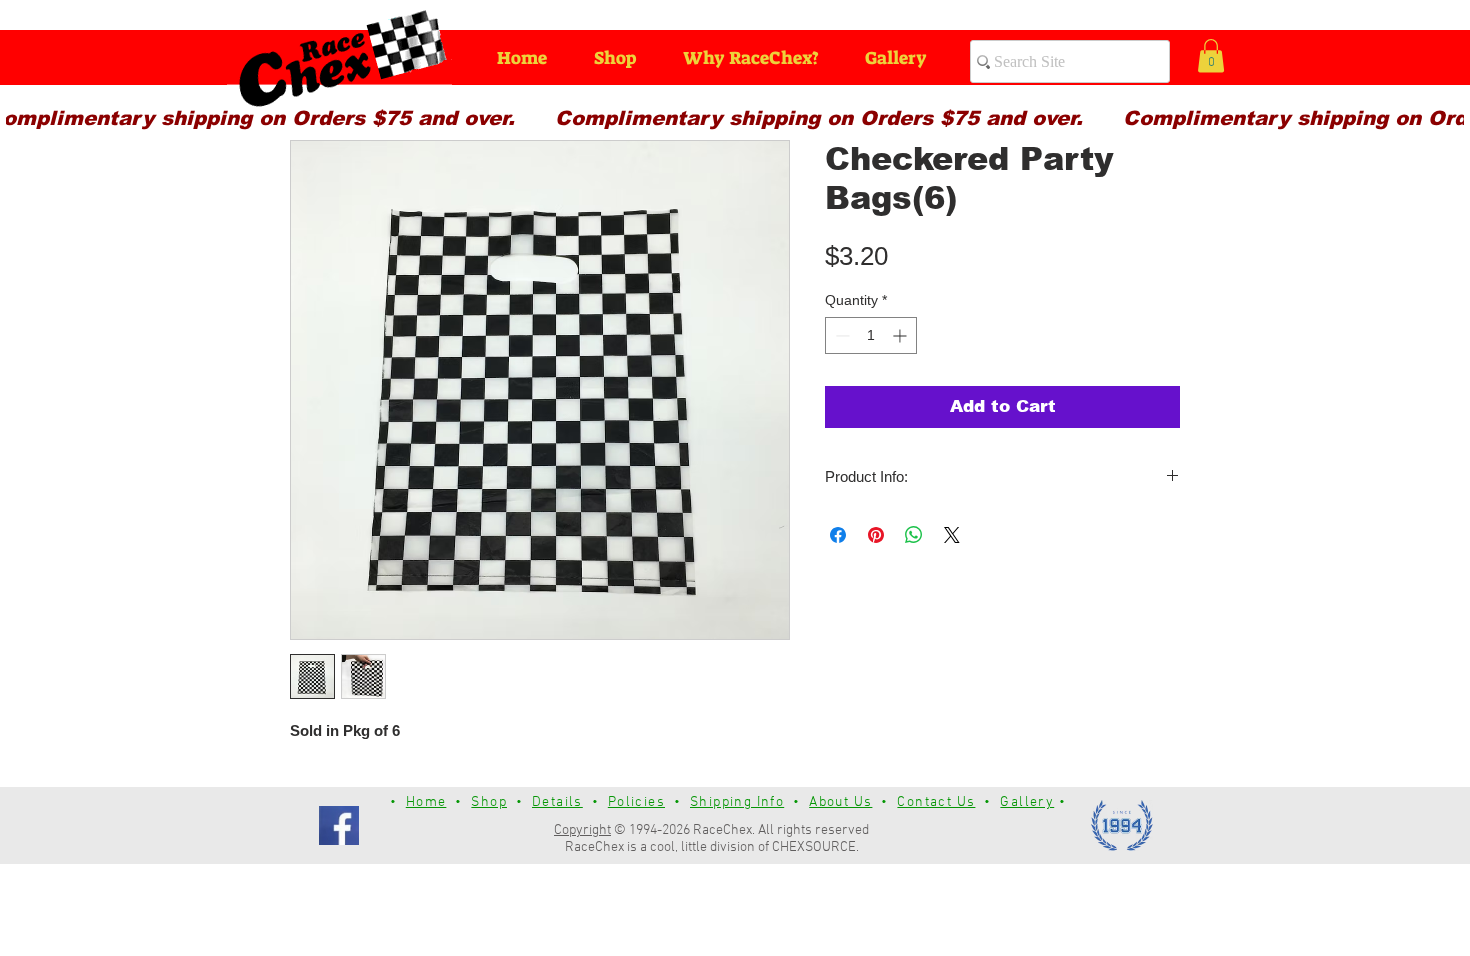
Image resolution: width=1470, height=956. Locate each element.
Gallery (1027, 802)
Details (557, 802)
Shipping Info (737, 802)
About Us (840, 802)
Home (426, 802)
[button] (1211, 55)
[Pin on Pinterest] (876, 535)
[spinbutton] (871, 335)
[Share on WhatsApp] (914, 535)
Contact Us (936, 802)
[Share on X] (952, 535)
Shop (489, 802)
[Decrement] (840, 335)
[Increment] (901, 335)
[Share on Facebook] (838, 535)
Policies (636, 802)
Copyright (582, 830)
